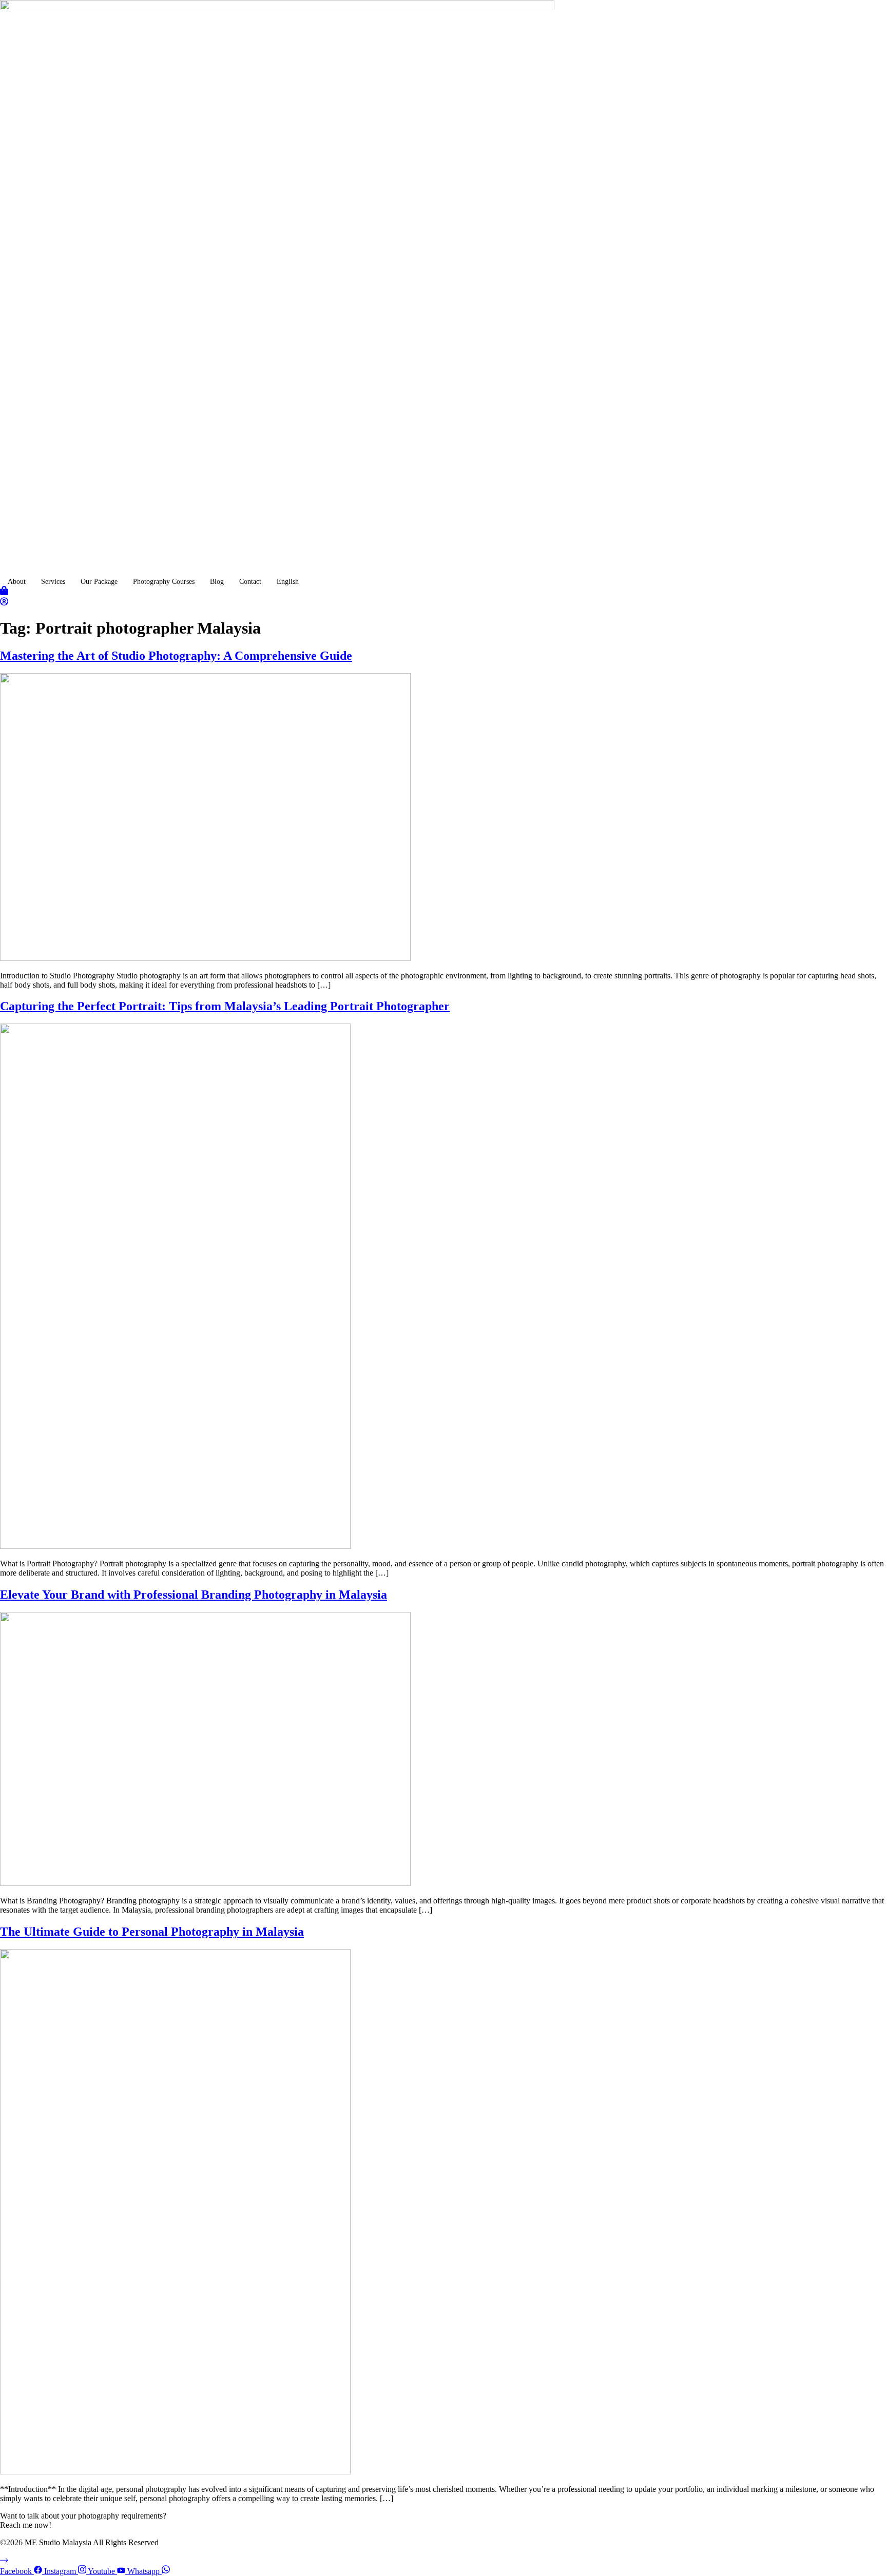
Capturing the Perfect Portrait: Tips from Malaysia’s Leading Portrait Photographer (225, 1006)
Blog (217, 582)
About (17, 582)
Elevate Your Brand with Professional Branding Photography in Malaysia (194, 1595)
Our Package (99, 582)
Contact (250, 582)
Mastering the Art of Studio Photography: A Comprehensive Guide (176, 656)
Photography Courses (164, 582)
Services (53, 582)
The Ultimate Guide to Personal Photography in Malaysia (152, 1932)
